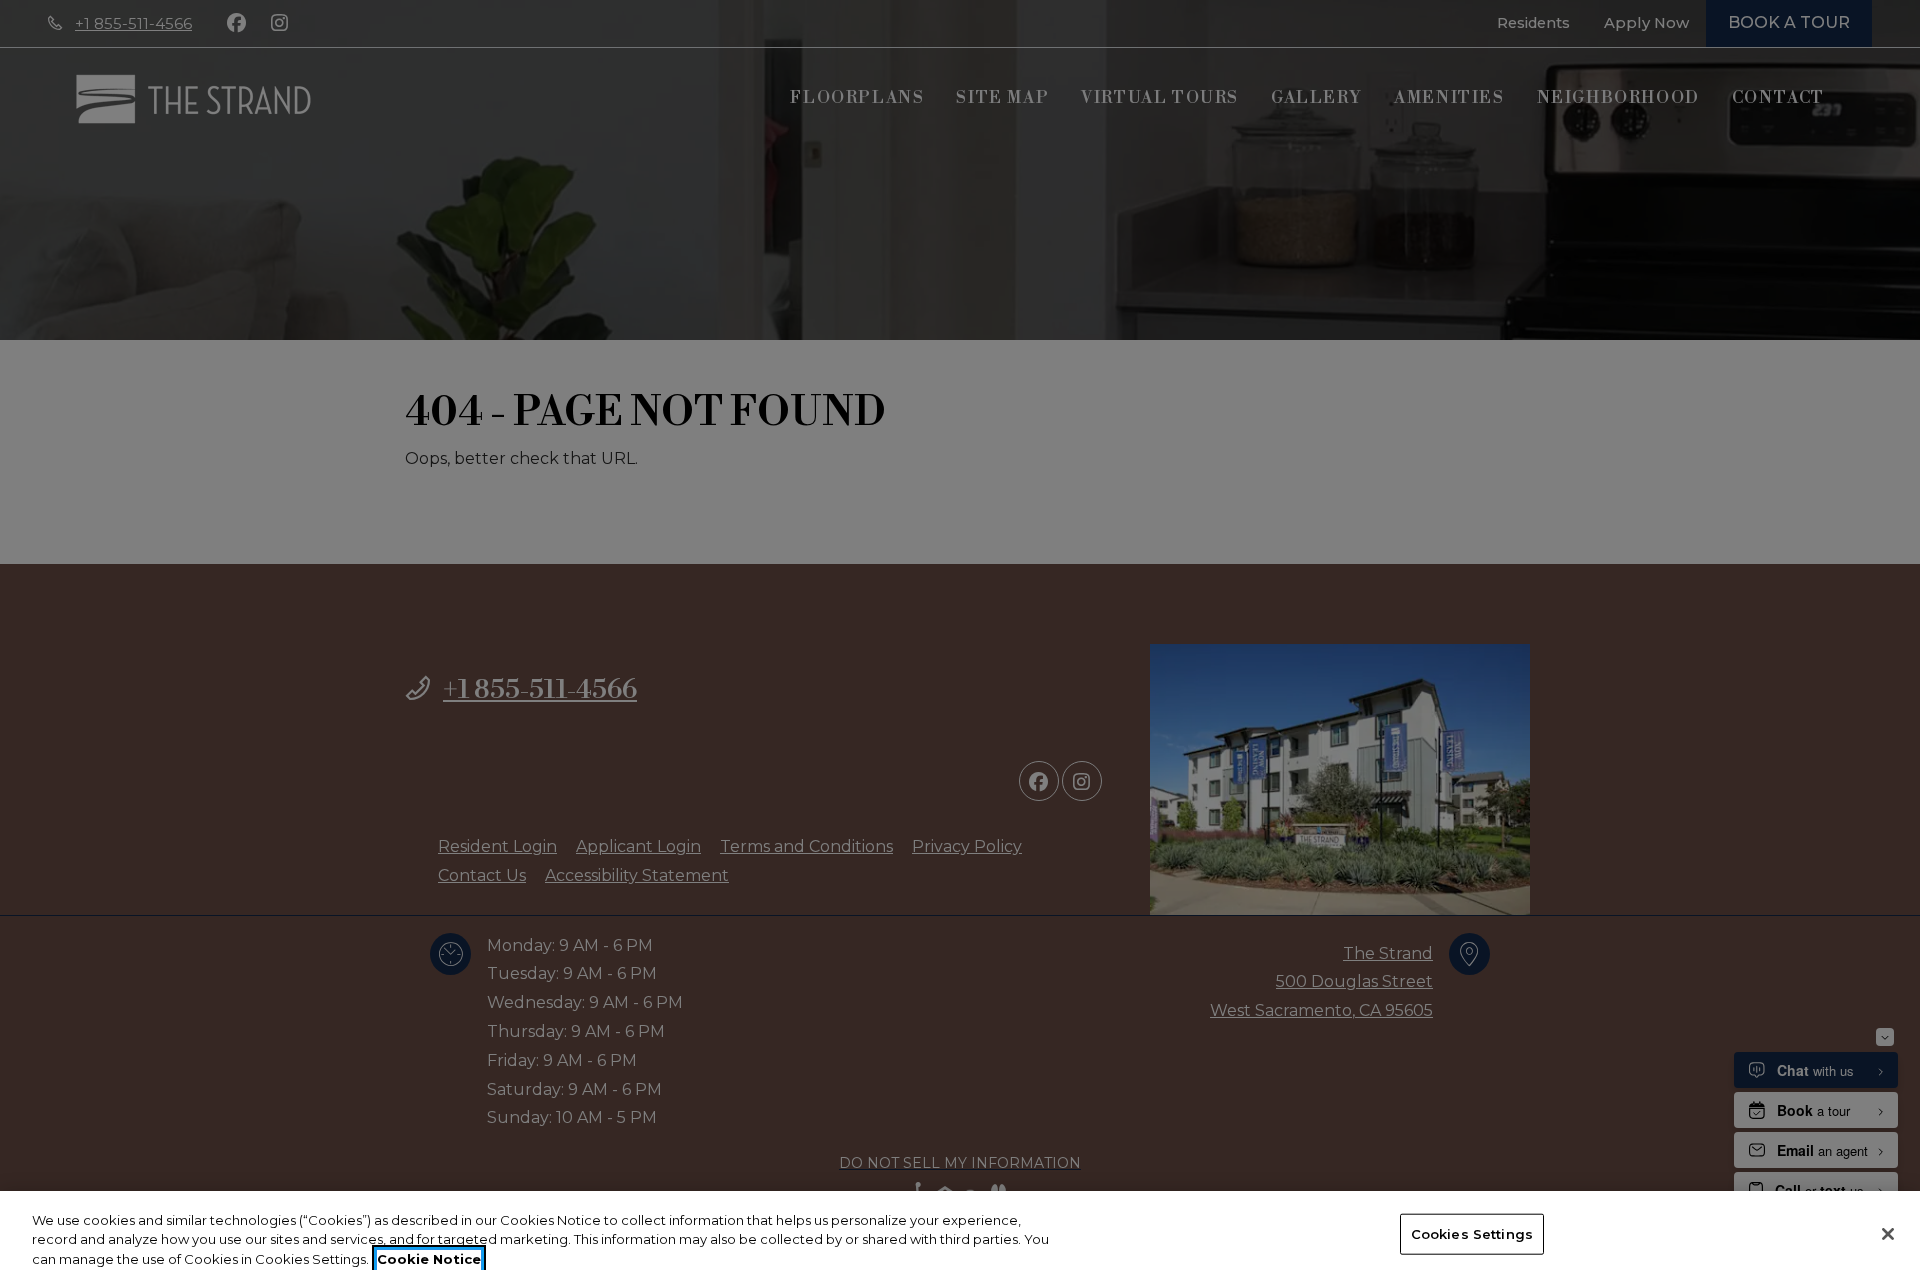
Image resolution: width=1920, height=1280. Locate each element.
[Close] (1888, 1234)
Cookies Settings (1472, 1233)
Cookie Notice (429, 1259)
